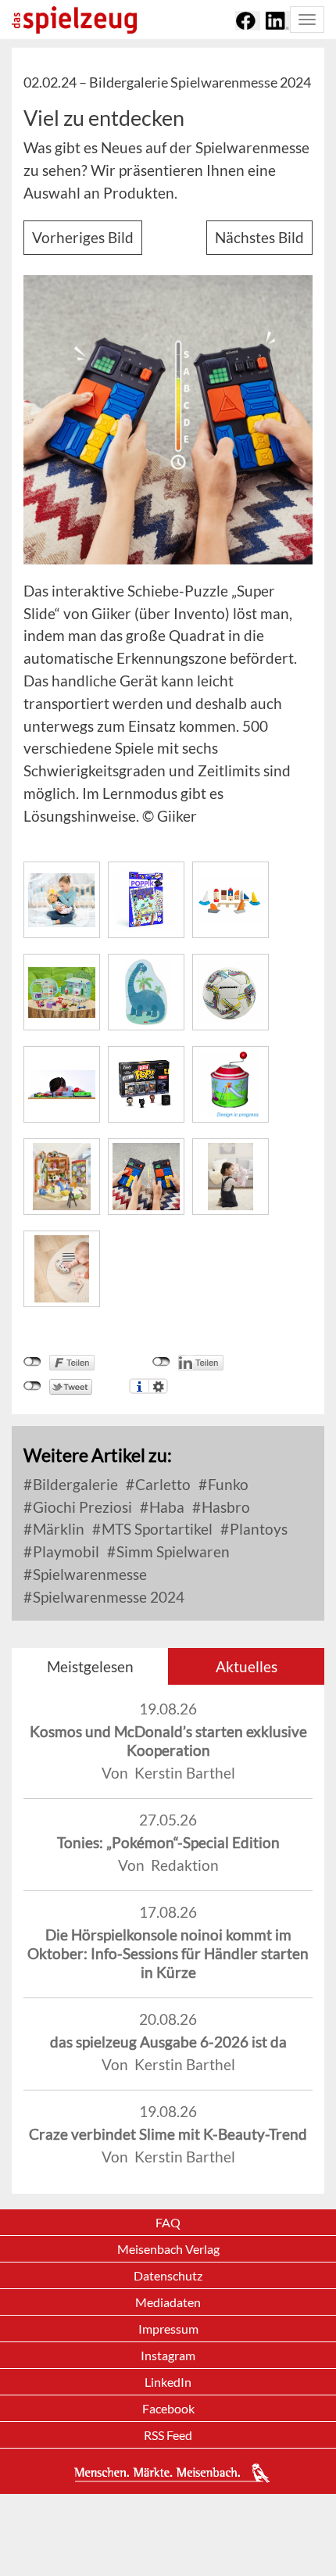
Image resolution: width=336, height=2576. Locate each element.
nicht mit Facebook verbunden (32, 1362)
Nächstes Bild (259, 237)
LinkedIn (168, 2382)
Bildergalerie (74, 1484)
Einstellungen (158, 1386)
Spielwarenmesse (88, 1574)
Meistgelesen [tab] (90, 1666)
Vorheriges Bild (83, 237)
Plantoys (257, 1529)
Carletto (161, 1484)
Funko (227, 1484)
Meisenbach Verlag (168, 2249)
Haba (165, 1507)
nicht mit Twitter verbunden (32, 1386)
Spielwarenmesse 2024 (107, 1597)
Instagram (168, 2355)
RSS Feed (168, 2435)
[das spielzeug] (74, 20)
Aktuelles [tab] (247, 1666)
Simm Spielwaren (172, 1551)
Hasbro (224, 1507)
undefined (161, 1362)
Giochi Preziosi (81, 1507)
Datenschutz (168, 2275)
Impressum (168, 2329)
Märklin (57, 1529)
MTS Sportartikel (155, 1529)
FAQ (168, 2222)
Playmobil (64, 1551)
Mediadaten (168, 2302)
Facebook (168, 2408)
